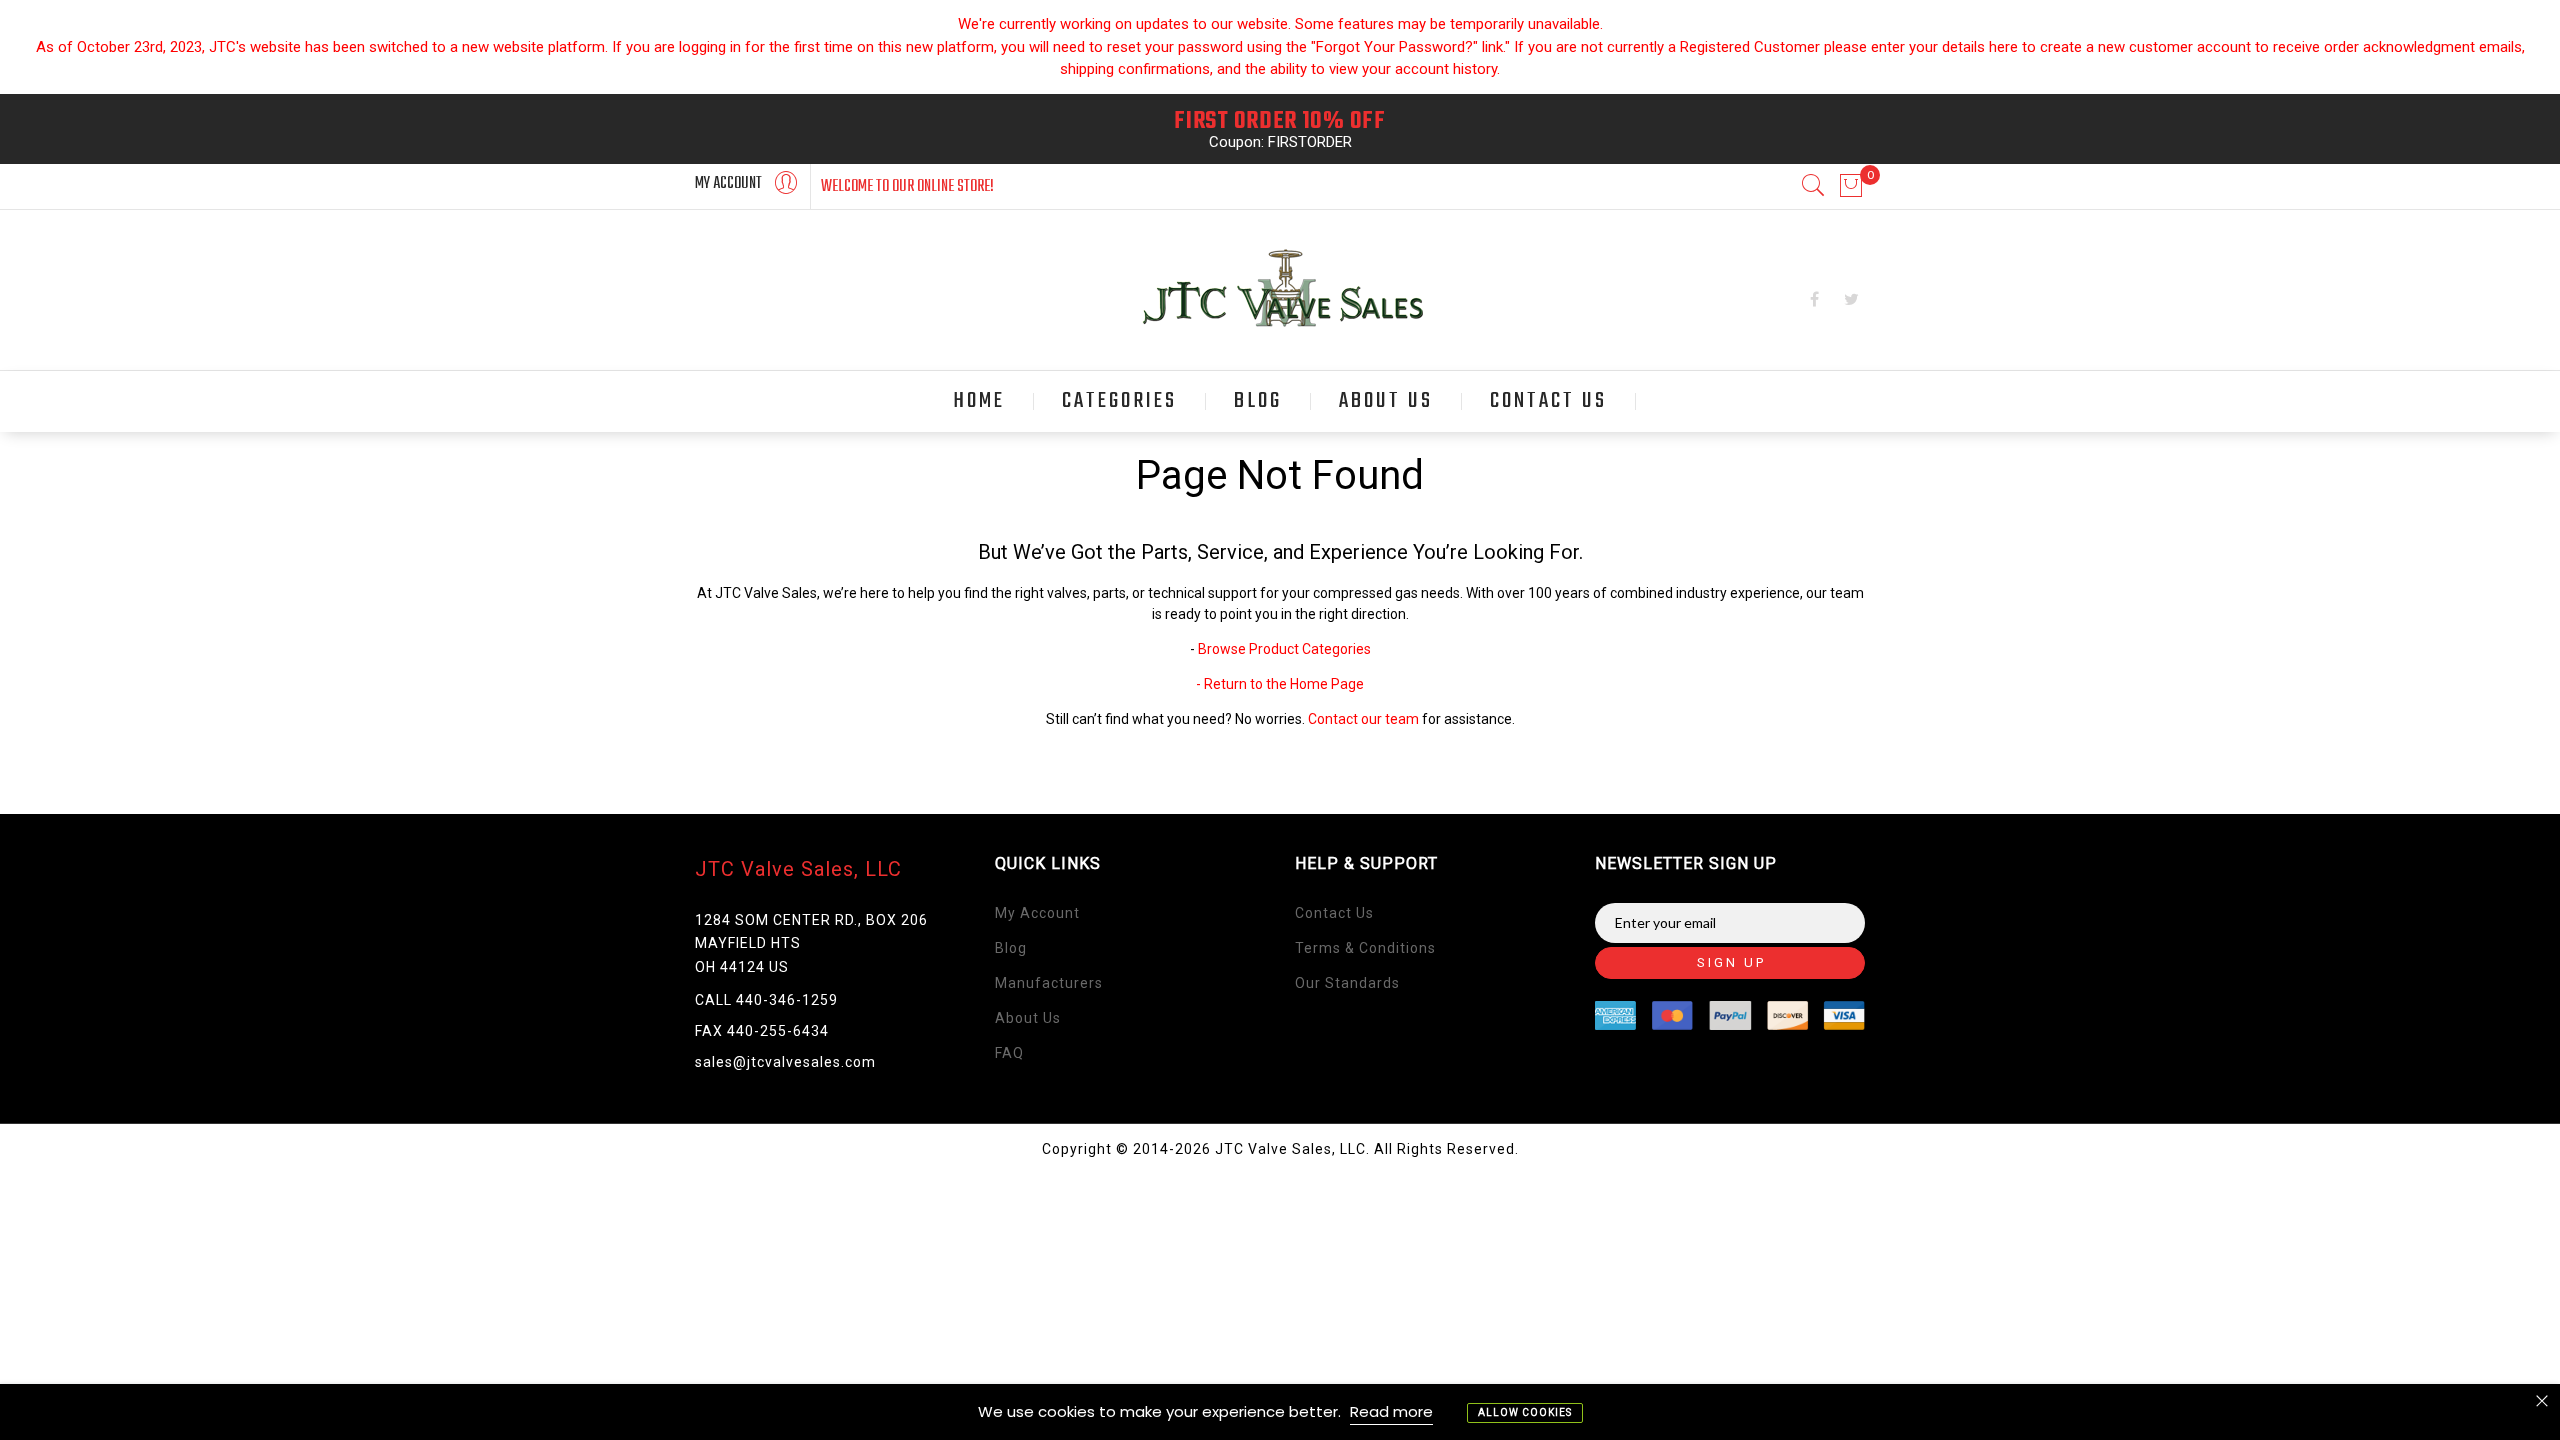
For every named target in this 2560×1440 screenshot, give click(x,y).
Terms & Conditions (1365, 948)
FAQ (1009, 1053)
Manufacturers (1049, 983)
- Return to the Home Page (1280, 684)
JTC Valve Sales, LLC (798, 869)
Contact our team (1363, 719)
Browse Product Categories (1284, 649)
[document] (1280, 1412)
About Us (1028, 1018)
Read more (1391, 1411)
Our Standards (1347, 983)
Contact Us (1334, 913)
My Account (1037, 913)
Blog (1011, 948)
